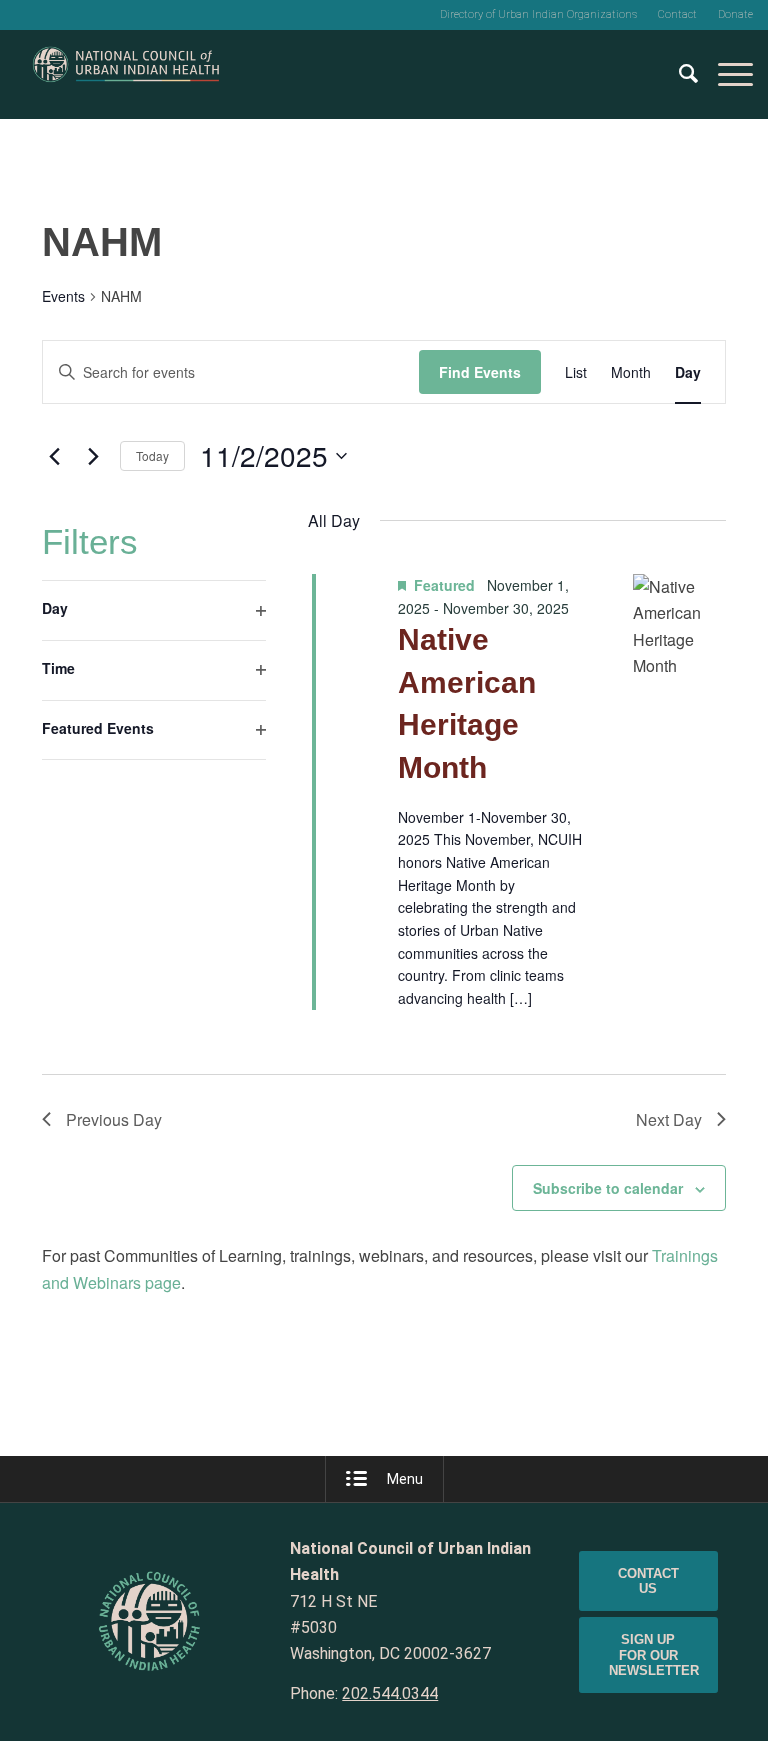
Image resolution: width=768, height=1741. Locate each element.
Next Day (669, 1119)
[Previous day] (54, 456)
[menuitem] (539, 15)
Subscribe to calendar (608, 1188)
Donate (735, 14)
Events (63, 296)
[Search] (678, 74)
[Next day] (93, 456)
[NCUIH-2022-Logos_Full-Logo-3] (125, 74)
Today (152, 455)
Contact (677, 14)
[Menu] (725, 74)
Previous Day (114, 1119)
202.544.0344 (390, 1693)
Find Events (480, 372)
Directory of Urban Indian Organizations (538, 14)
